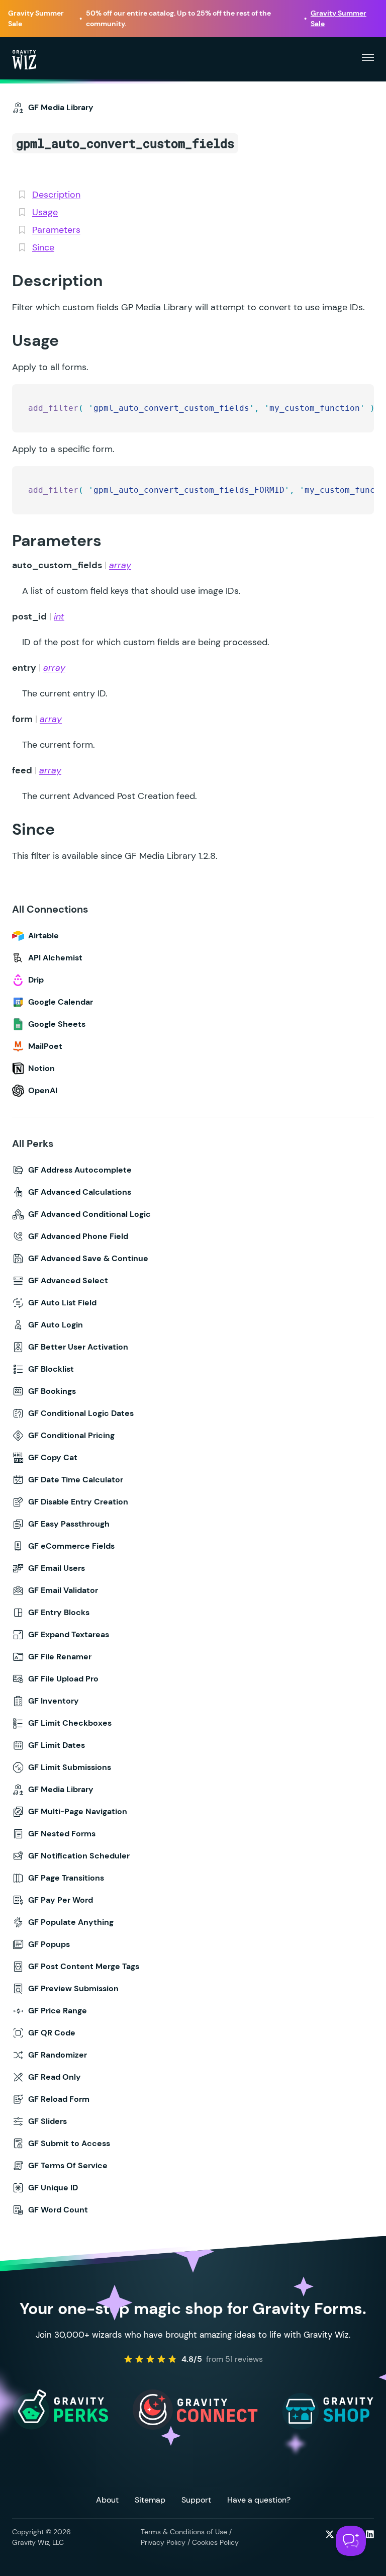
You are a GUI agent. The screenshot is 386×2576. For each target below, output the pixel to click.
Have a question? (259, 2500)
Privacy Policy (163, 2542)
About (107, 2500)
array (120, 565)
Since (43, 247)
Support (196, 2500)
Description (56, 195)
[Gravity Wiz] (24, 59)
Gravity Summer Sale (339, 18)
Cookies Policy (215, 2542)
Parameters (56, 230)
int (59, 616)
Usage (45, 212)
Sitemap (150, 2500)
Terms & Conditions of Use (184, 2532)
